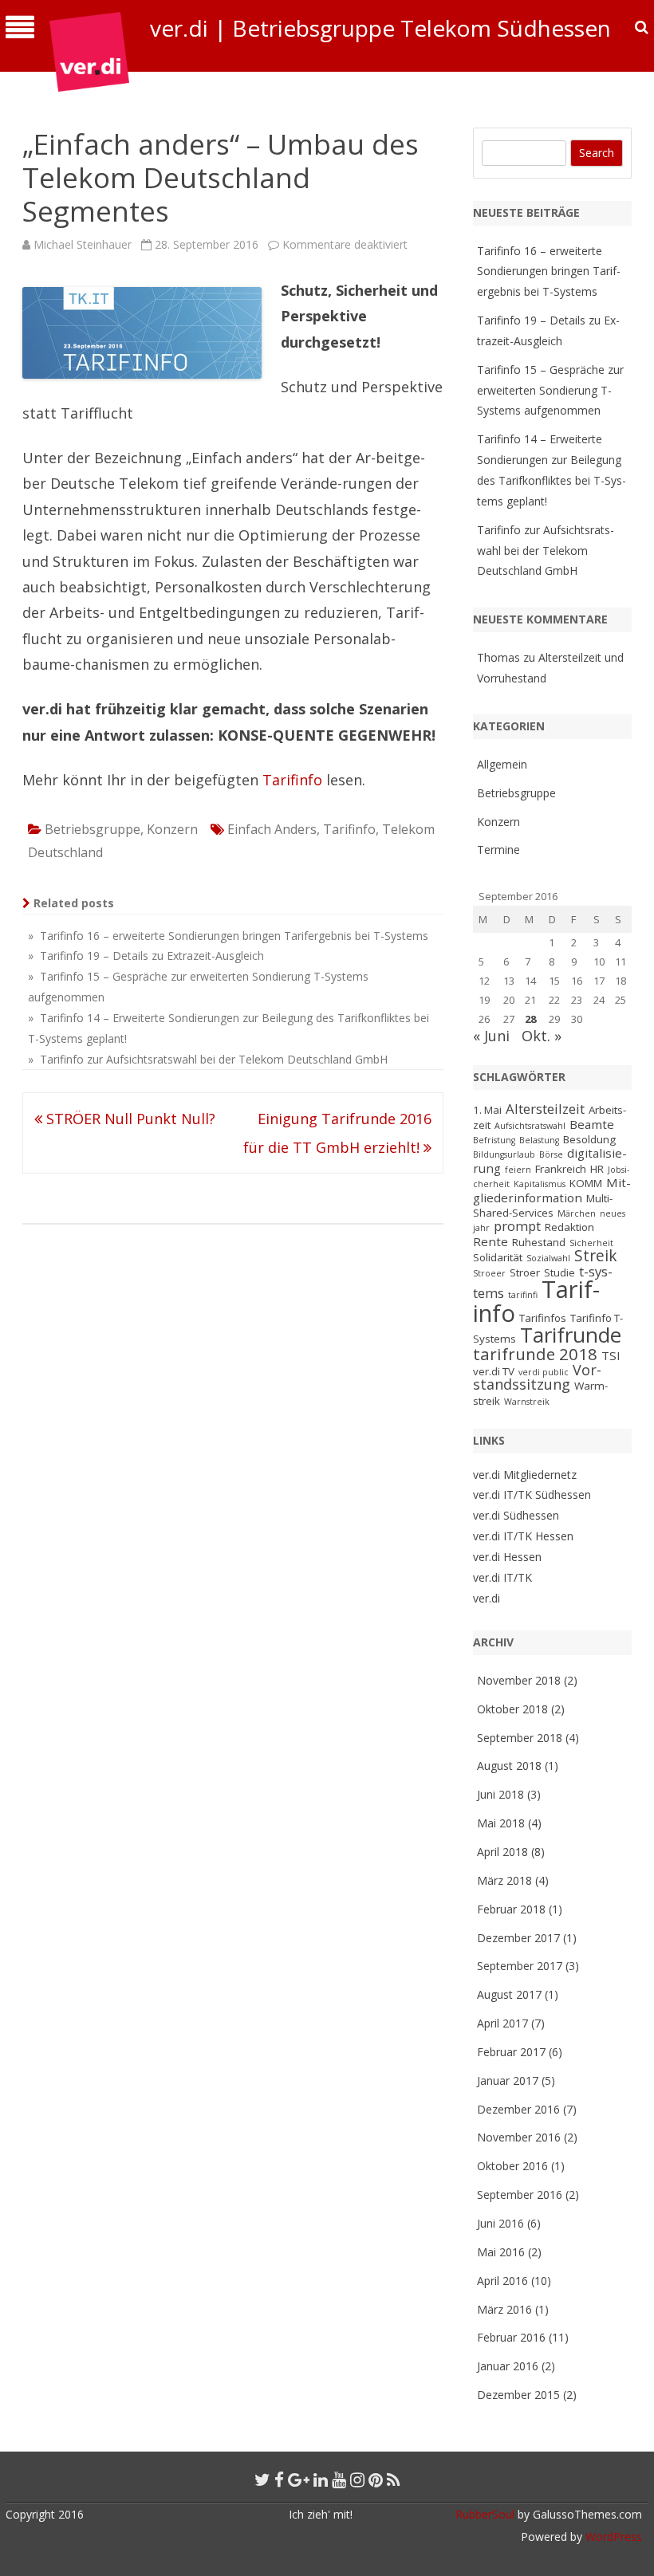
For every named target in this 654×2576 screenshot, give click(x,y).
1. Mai (487, 1110)
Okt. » (542, 1036)
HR (597, 1169)
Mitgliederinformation (552, 1190)
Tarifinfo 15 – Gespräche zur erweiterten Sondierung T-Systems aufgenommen (550, 390)
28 (530, 1019)
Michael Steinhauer (83, 244)
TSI (611, 1355)
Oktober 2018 (512, 1709)
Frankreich (561, 1169)
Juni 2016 (500, 2223)
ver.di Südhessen (516, 1515)
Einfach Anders (272, 829)
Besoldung (589, 1139)
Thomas (498, 657)
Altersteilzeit (545, 1109)
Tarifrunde (571, 1335)
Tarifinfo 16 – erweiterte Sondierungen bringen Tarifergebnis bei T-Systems (549, 271)
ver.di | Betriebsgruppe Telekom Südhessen (380, 28)
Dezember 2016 (518, 2109)
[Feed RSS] (394, 2480)
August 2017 (509, 1994)
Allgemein (502, 764)
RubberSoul (485, 2514)
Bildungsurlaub (504, 1154)
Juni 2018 (500, 1794)
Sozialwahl (548, 1258)
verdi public (544, 1372)
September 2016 (520, 2195)
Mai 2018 (501, 1823)
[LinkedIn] (321, 2480)
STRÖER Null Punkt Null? (129, 1119)
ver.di (487, 1598)
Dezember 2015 (518, 2395)
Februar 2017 (511, 2052)
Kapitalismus (540, 1184)
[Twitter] (262, 2480)
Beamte (592, 1124)
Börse (551, 1154)
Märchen (577, 1213)
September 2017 (520, 1966)
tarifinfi (523, 1295)
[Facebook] (279, 2480)
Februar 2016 (511, 2337)
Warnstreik (527, 1402)
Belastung (539, 1140)
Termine (498, 849)
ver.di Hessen (507, 1557)
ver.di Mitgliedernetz (525, 1475)
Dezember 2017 (518, 1938)
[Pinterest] (376, 2480)
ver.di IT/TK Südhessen (532, 1494)
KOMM (586, 1183)
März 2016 (504, 2309)
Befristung (494, 1140)
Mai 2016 (501, 2252)
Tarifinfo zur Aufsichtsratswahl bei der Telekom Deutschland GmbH (546, 551)
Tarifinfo (292, 780)
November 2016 (519, 2137)
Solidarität (498, 1257)
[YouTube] (339, 2480)
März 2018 (504, 1880)
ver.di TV (494, 1371)
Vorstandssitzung (537, 1377)
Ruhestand (539, 1242)
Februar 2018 (511, 1909)
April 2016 (502, 2281)
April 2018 (502, 1852)
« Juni (491, 1036)
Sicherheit (591, 1243)
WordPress (612, 2537)
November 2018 (519, 1680)
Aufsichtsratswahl (530, 1126)
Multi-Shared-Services (543, 1205)
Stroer (525, 1272)
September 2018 (520, 1738)
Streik (596, 1256)
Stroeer (489, 1273)
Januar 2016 (508, 2366)
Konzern (172, 829)
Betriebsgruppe (93, 829)
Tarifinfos (543, 1318)
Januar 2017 (508, 2080)
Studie (559, 1272)
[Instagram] (357, 2480)
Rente (490, 1241)
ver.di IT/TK (502, 1577)
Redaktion (569, 1227)
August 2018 (509, 1766)
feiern (518, 1170)
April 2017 (502, 2023)
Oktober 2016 (512, 2166)
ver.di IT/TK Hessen (523, 1536)
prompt (517, 1226)
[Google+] (299, 2480)
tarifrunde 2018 (535, 1354)
